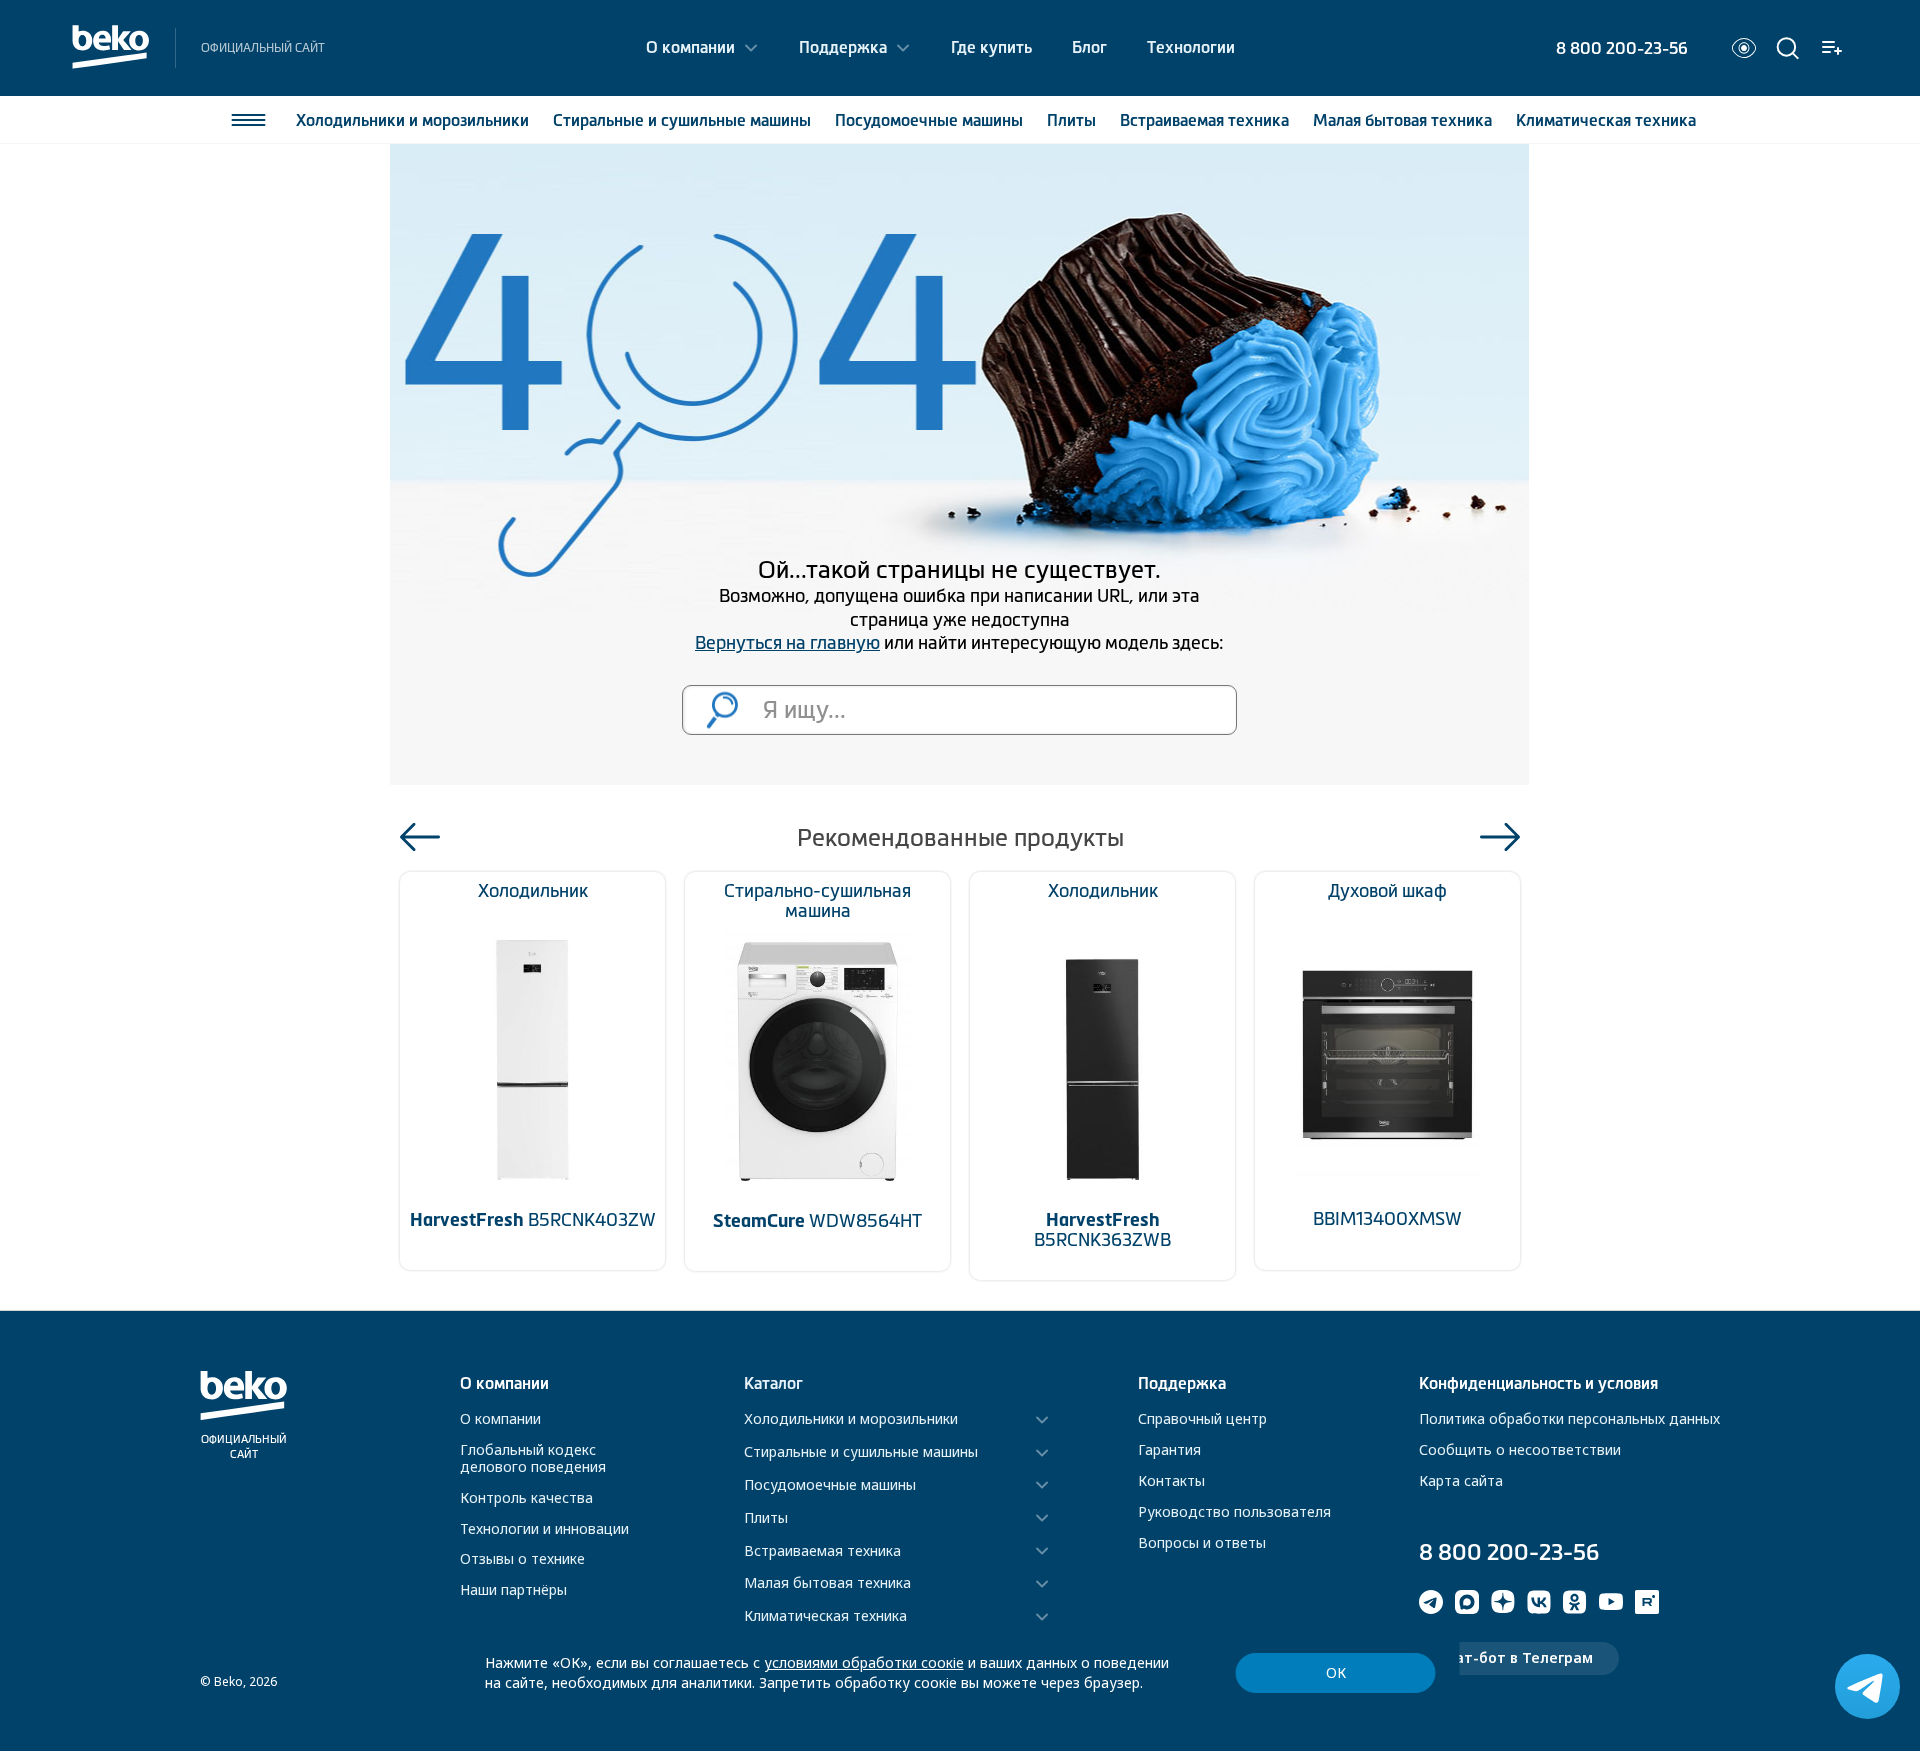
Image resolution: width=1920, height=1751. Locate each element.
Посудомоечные (929, 120)
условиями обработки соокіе (864, 1662)
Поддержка (843, 47)
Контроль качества (526, 1497)
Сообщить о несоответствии (1520, 1449)
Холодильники (412, 120)
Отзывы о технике (522, 1558)
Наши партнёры (513, 1589)
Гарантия (1169, 1449)
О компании (690, 47)
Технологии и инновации (544, 1528)
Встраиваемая (1204, 120)
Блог (1089, 47)
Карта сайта (1461, 1480)
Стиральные (682, 120)
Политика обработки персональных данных (1569, 1418)
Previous (420, 837)
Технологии (1191, 47)
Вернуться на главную (787, 643)
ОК (1336, 1672)
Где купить (991, 47)
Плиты (1071, 120)
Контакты (1171, 1480)
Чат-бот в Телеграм (1519, 1657)
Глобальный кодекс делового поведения (533, 1458)
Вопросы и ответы (1202, 1542)
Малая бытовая (1402, 120)
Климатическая (1606, 120)
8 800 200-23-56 (1622, 48)
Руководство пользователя (1234, 1511)
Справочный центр (1202, 1418)
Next (1500, 837)
